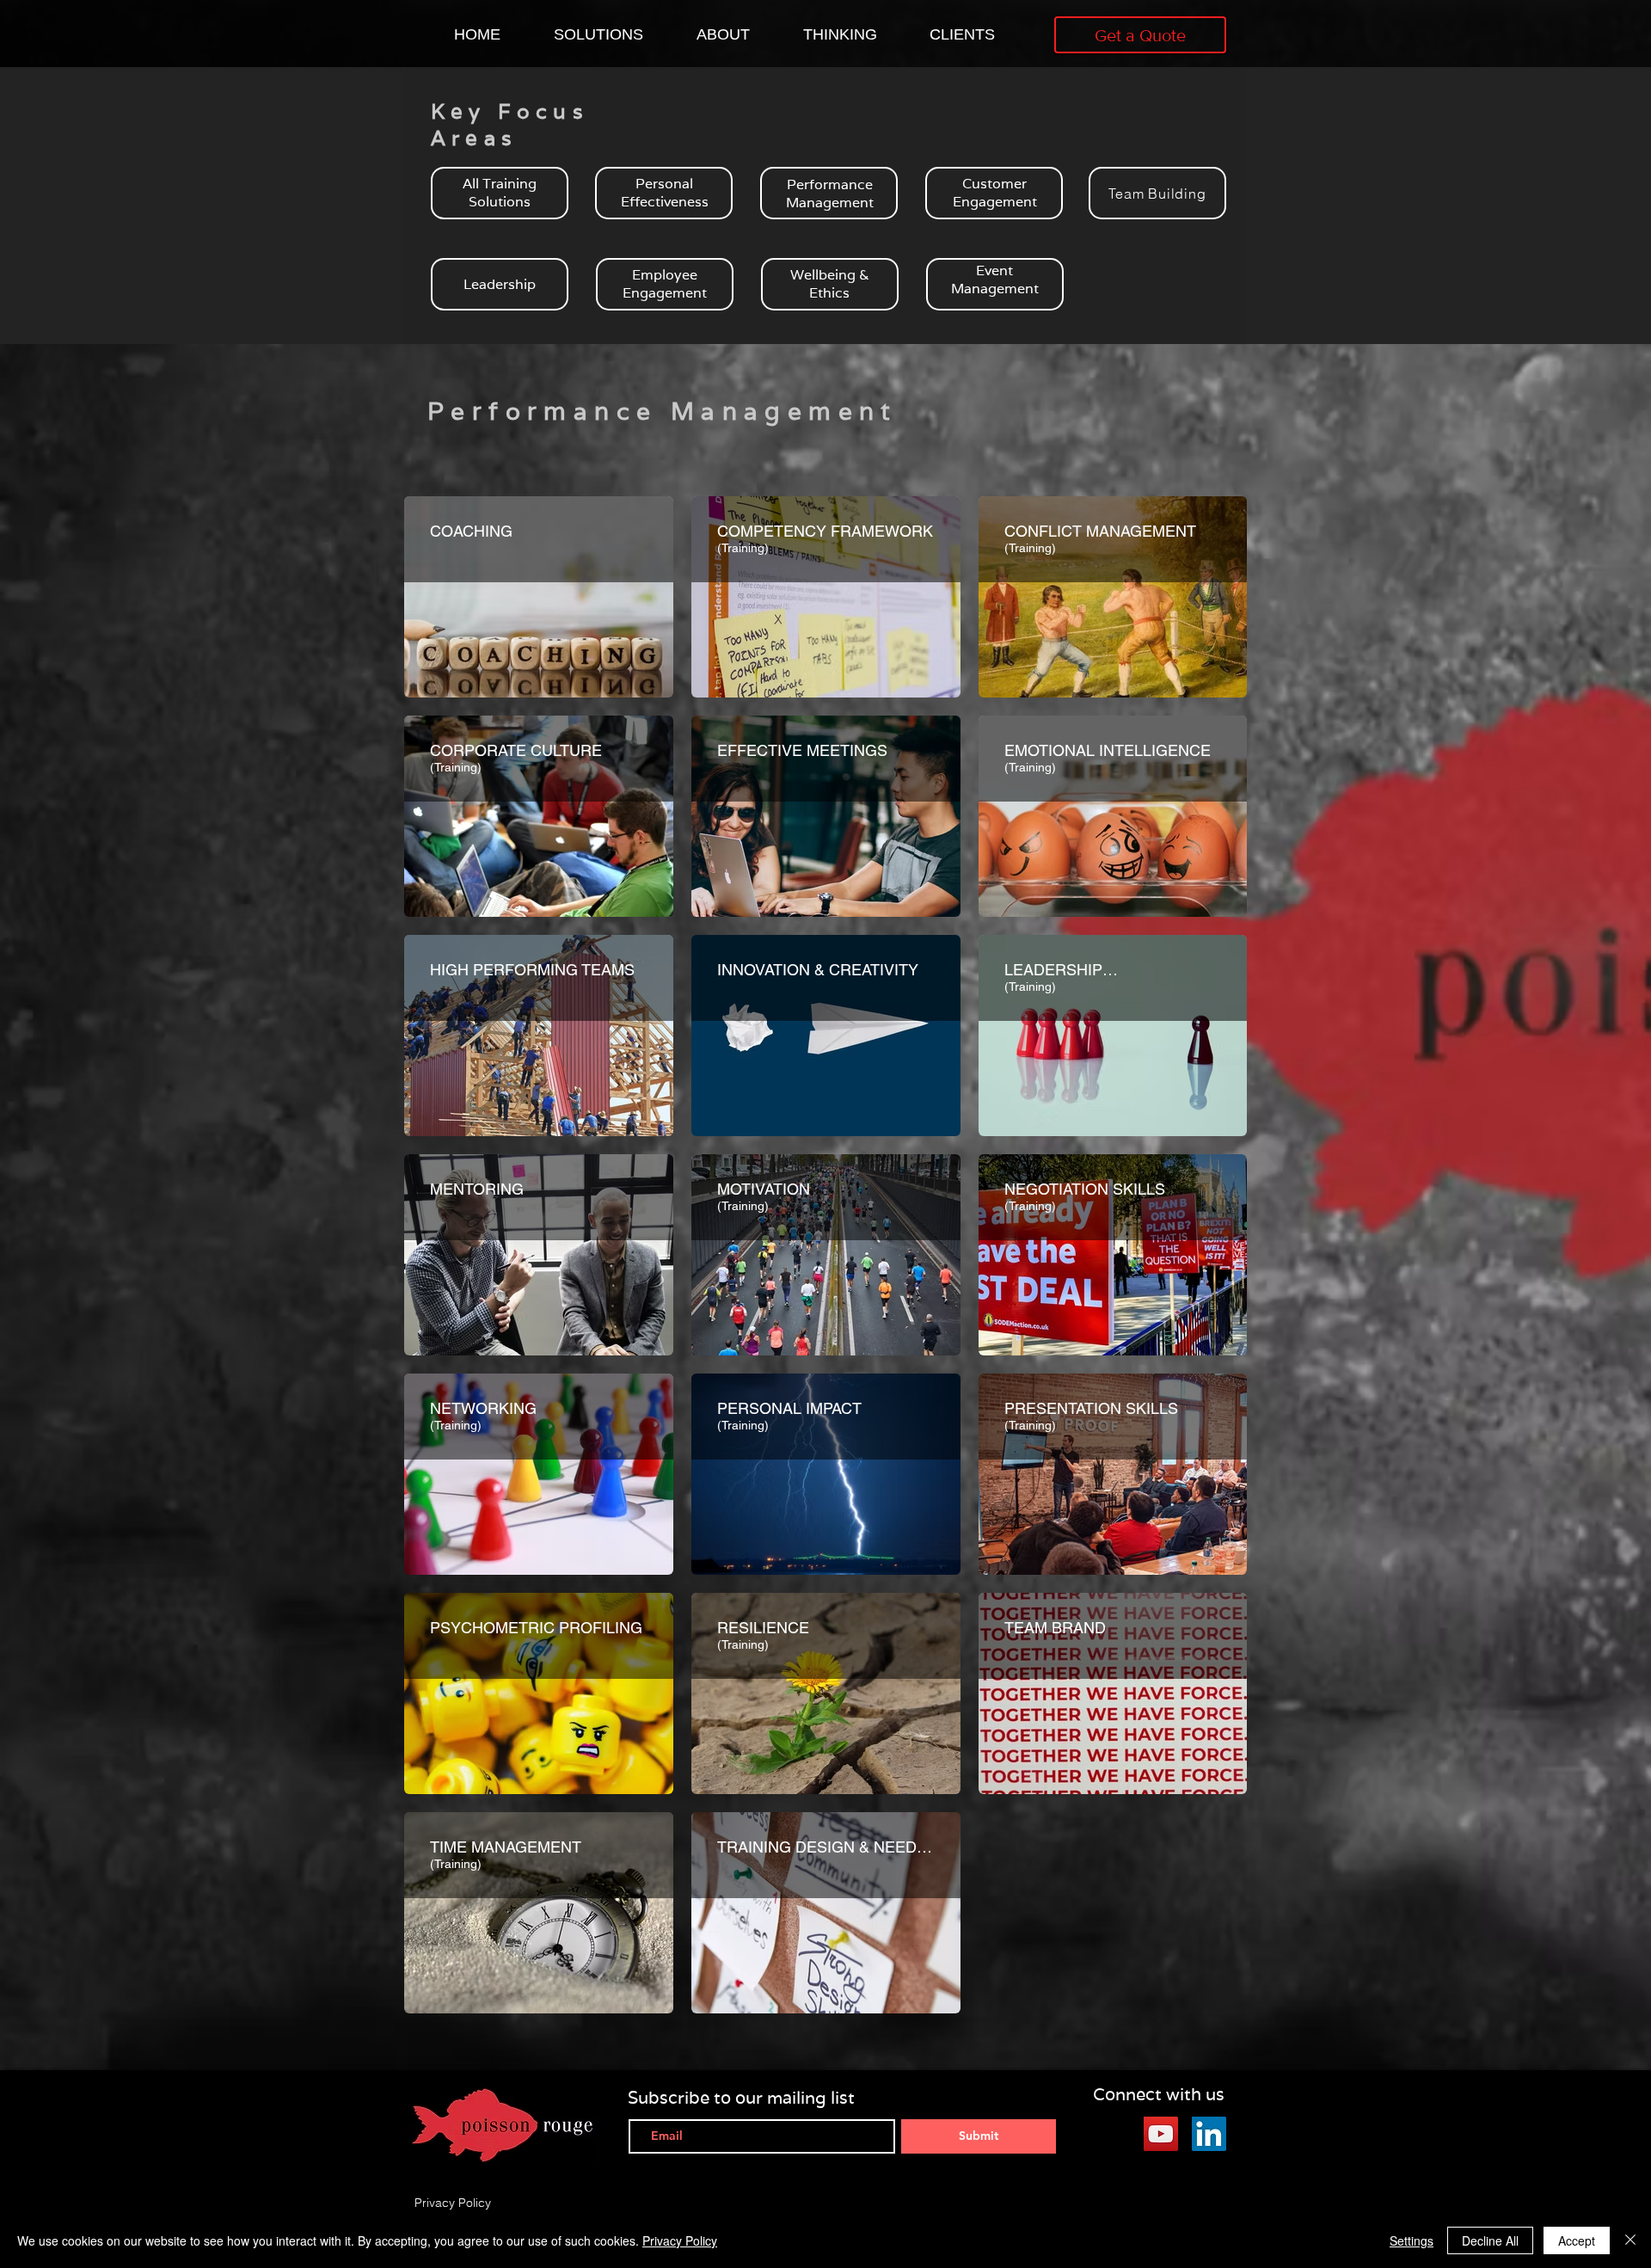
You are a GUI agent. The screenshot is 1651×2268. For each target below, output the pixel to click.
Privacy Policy (680, 2240)
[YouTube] (1161, 2134)
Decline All (1490, 2240)
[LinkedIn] (1209, 2134)
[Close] (1630, 2240)
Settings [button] (1412, 2240)
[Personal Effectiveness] (664, 193)
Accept (1577, 2240)
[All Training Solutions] (500, 193)
